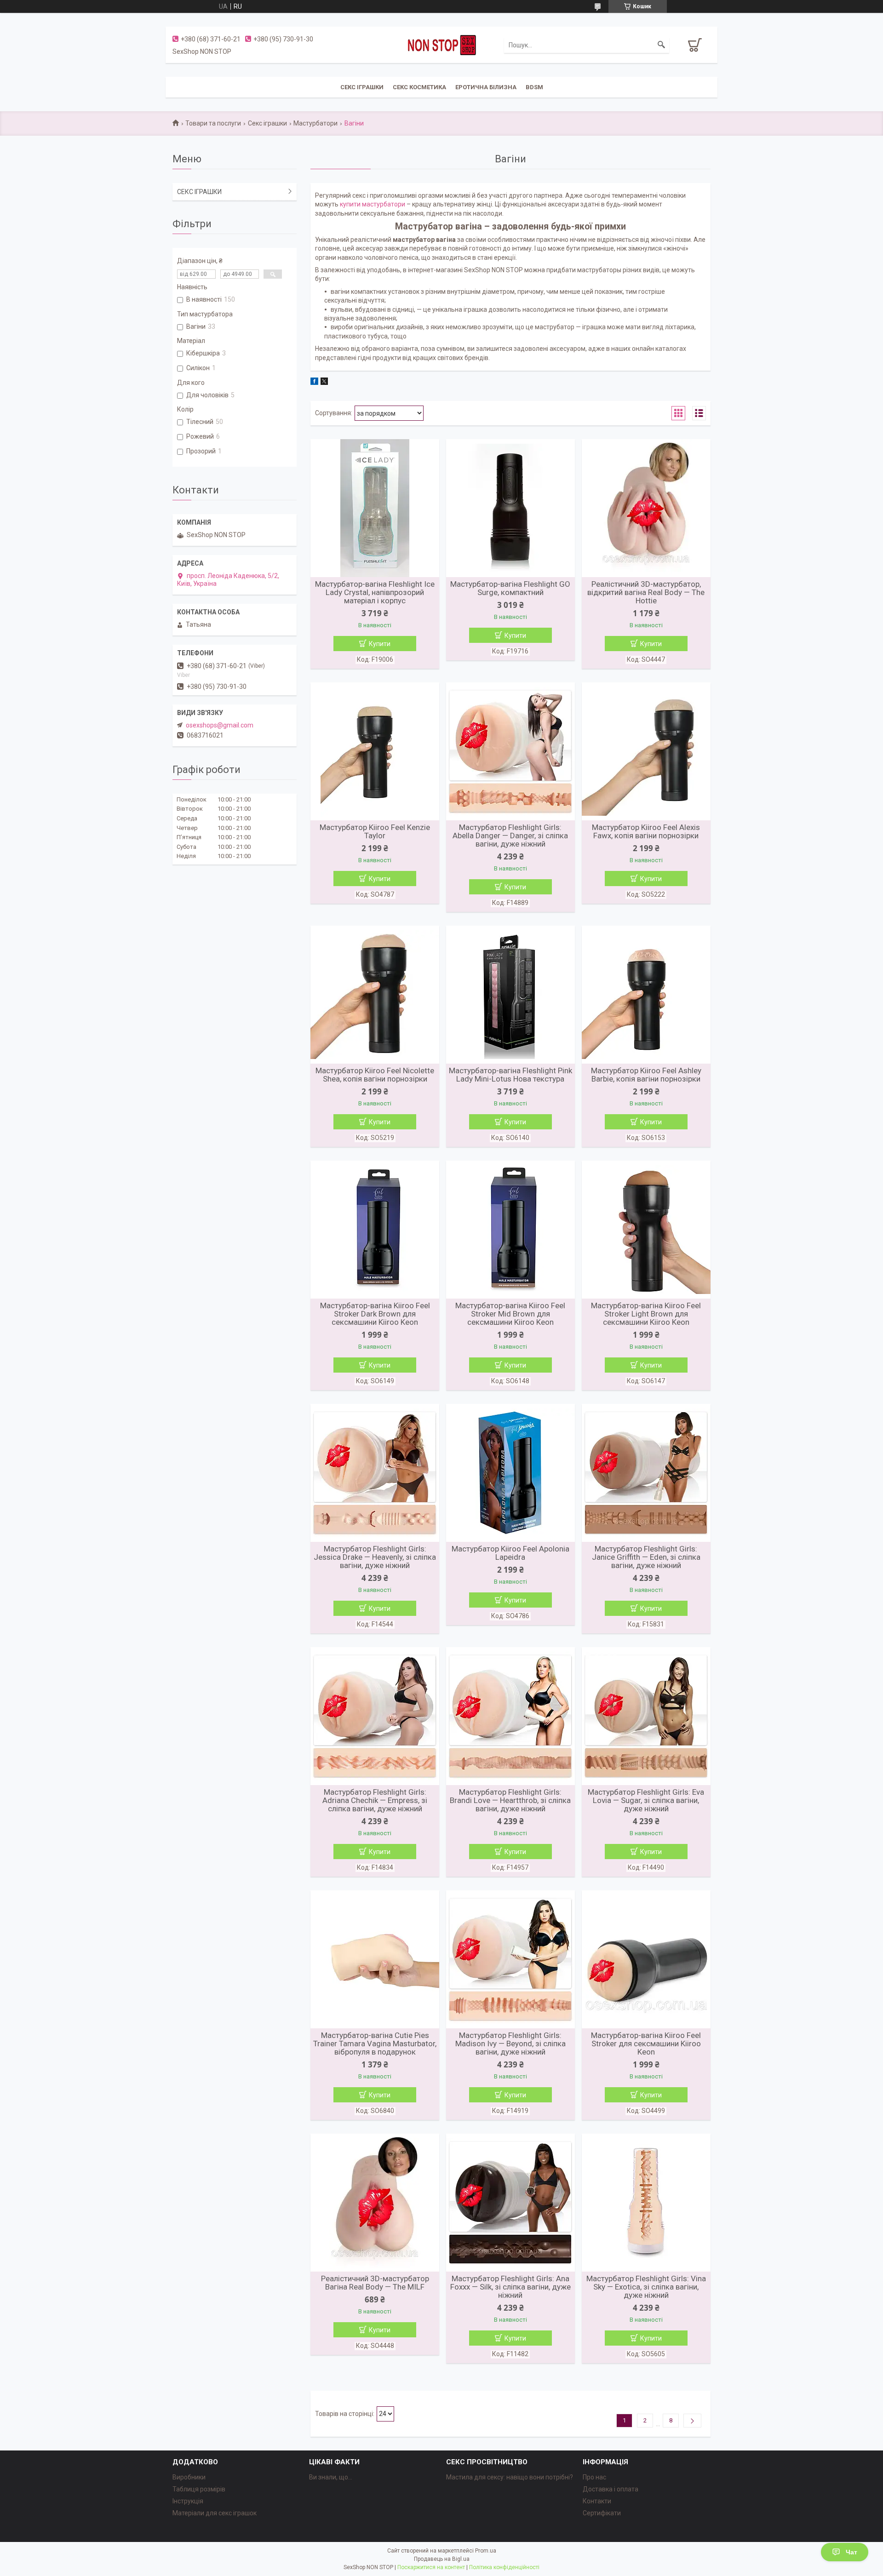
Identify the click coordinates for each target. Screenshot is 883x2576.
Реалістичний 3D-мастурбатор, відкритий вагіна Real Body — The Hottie (646, 592)
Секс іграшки (267, 123)
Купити (380, 644)
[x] (324, 383)
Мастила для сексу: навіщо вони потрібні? (510, 2477)
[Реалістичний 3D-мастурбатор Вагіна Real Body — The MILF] (375, 2203)
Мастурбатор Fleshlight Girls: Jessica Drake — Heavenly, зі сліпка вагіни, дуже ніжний (375, 1557)
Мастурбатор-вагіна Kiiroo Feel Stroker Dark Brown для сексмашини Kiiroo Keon (375, 1314)
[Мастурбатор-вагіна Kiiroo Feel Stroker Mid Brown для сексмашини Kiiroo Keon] (510, 1230)
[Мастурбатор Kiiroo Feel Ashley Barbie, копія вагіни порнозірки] (646, 995)
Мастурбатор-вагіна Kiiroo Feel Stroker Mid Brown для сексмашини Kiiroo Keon (510, 1314)
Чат (851, 2552)
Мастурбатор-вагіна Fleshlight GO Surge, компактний (510, 588)
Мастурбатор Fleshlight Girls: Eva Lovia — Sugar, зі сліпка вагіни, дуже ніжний (646, 1800)
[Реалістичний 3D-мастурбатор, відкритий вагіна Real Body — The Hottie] (646, 508)
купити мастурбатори (373, 204)
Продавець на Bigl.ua (442, 2559)
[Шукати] (661, 45)
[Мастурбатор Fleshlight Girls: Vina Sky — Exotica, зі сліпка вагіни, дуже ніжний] (646, 2203)
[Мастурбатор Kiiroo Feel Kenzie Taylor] (375, 751)
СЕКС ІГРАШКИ (362, 87)
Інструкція (188, 2501)
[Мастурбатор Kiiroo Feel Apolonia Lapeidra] (510, 1473)
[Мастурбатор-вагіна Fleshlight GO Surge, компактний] (510, 508)
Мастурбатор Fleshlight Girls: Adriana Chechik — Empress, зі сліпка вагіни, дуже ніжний (375, 1800)
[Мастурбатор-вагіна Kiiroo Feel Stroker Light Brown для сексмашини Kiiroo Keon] (646, 1230)
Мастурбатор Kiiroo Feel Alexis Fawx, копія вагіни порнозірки (646, 831)
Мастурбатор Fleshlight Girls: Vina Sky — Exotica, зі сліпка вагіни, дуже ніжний (646, 2287)
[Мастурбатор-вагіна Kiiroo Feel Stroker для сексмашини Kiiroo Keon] (646, 1959)
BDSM (534, 87)
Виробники (189, 2477)
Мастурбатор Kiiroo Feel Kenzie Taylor (375, 831)
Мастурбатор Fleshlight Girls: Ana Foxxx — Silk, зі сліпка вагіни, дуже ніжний (510, 2287)
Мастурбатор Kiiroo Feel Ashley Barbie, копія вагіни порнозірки (646, 1075)
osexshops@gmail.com (220, 725)
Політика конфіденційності (504, 2567)
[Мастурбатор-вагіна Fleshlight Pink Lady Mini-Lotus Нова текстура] (510, 995)
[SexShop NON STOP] (441, 45)
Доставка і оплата (611, 2489)
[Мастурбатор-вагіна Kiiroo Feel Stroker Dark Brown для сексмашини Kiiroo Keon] (375, 1230)
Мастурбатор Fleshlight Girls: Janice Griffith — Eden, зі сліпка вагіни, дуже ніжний (646, 1557)
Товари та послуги (213, 123)
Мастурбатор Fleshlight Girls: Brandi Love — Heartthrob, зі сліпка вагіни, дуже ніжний (510, 1800)
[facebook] (314, 383)
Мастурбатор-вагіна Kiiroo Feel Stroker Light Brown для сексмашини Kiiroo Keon (646, 1314)
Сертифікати (602, 2513)
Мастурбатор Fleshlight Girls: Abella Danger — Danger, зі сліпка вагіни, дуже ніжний (510, 836)
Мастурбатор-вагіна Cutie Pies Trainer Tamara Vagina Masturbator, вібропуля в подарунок (375, 2044)
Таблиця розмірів (199, 2489)
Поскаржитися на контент (431, 2567)
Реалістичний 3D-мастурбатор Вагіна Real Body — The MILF (375, 2283)
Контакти (597, 2501)
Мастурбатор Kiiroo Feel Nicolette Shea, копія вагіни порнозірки (375, 1075)
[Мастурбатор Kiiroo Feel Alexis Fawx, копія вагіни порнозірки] (646, 751)
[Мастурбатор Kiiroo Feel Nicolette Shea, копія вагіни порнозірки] (375, 995)
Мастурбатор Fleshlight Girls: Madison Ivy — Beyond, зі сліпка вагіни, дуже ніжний (510, 2044)
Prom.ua (486, 2551)
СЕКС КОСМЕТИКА (419, 87)
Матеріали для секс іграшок (215, 2513)
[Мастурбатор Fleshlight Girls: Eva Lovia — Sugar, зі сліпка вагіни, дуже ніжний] (646, 1716)
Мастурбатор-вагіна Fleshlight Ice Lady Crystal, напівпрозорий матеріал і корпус (375, 592)
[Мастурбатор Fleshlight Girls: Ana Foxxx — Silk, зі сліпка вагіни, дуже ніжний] (510, 2203)
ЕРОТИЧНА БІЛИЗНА (486, 87)
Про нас (594, 2477)
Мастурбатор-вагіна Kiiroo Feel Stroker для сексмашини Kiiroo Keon (646, 2044)
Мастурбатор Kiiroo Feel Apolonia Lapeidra (510, 1553)
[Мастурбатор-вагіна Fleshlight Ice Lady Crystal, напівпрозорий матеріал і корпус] (375, 508)
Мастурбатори (315, 123)
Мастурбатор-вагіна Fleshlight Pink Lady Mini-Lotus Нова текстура (510, 1075)
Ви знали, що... (331, 2477)
